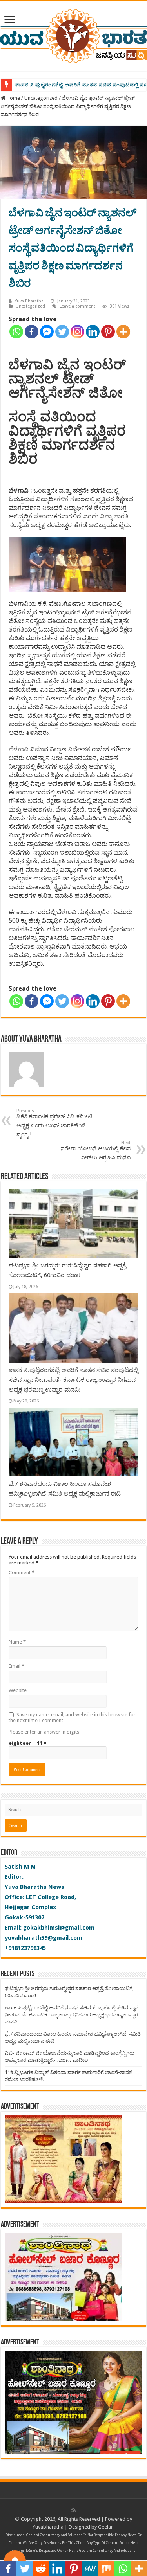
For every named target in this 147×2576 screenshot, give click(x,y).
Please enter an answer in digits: (44, 1732)
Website (18, 1690)
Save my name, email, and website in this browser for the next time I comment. (72, 1717)
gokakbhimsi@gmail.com (59, 1928)
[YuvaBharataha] (73, 34)
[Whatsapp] (16, 332)
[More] (123, 332)
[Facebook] (32, 332)
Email (16, 1666)
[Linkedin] (93, 332)
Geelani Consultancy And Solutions (54, 2535)
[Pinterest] (108, 332)
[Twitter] (62, 332)
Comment (22, 1572)
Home (13, 98)
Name (17, 1642)
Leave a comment (77, 306)
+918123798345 (25, 1948)
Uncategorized (41, 98)
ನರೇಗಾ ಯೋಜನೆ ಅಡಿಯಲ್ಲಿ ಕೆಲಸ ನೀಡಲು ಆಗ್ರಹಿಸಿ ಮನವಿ (96, 1150)
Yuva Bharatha (29, 301)
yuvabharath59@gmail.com (44, 1938)
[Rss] (73, 2510)
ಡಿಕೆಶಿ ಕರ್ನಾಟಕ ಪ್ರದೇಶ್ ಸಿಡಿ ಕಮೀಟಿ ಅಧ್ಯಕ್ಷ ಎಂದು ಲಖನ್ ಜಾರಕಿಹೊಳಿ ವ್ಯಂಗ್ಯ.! (54, 1123)
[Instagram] (77, 332)
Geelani (106, 2527)
